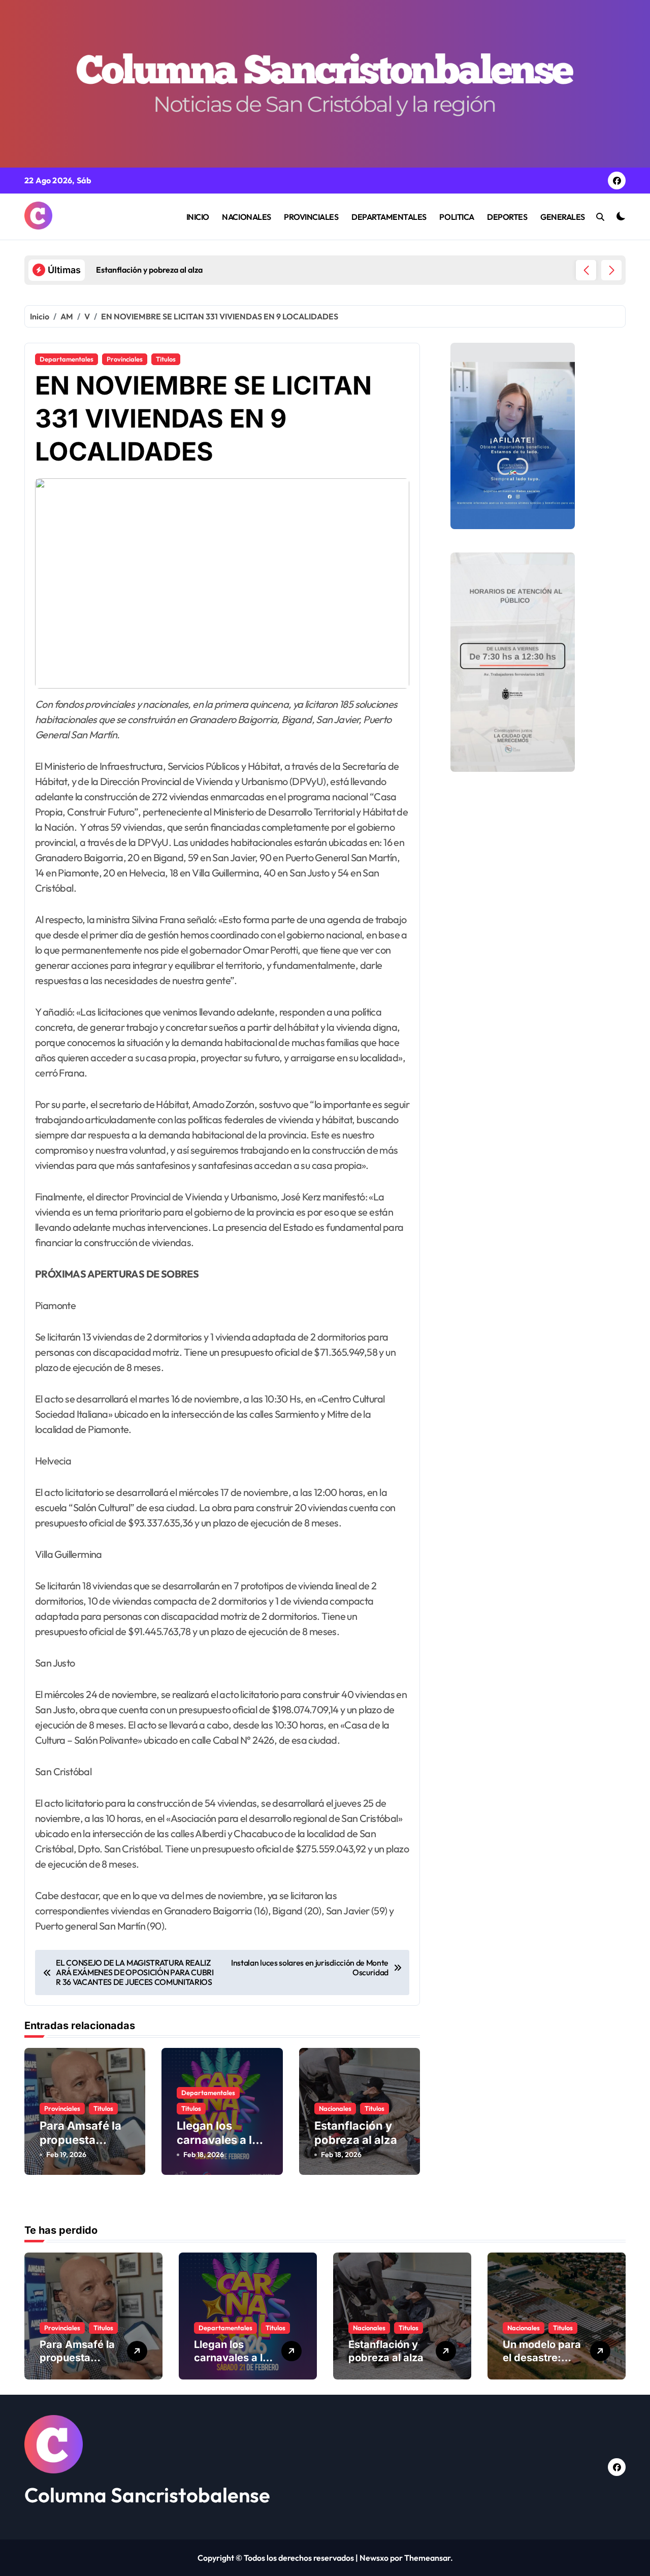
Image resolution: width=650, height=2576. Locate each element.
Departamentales (67, 359)
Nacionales (335, 2108)
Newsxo (374, 2558)
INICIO (198, 217)
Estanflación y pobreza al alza (386, 2351)
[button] (611, 270)
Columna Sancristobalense (147, 2495)
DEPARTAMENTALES (389, 217)
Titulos (166, 359)
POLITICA (457, 217)
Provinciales (125, 359)
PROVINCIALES (311, 217)
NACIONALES (246, 217)
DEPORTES (507, 217)
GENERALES (563, 217)
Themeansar (427, 2558)
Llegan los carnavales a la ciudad (218, 2140)
